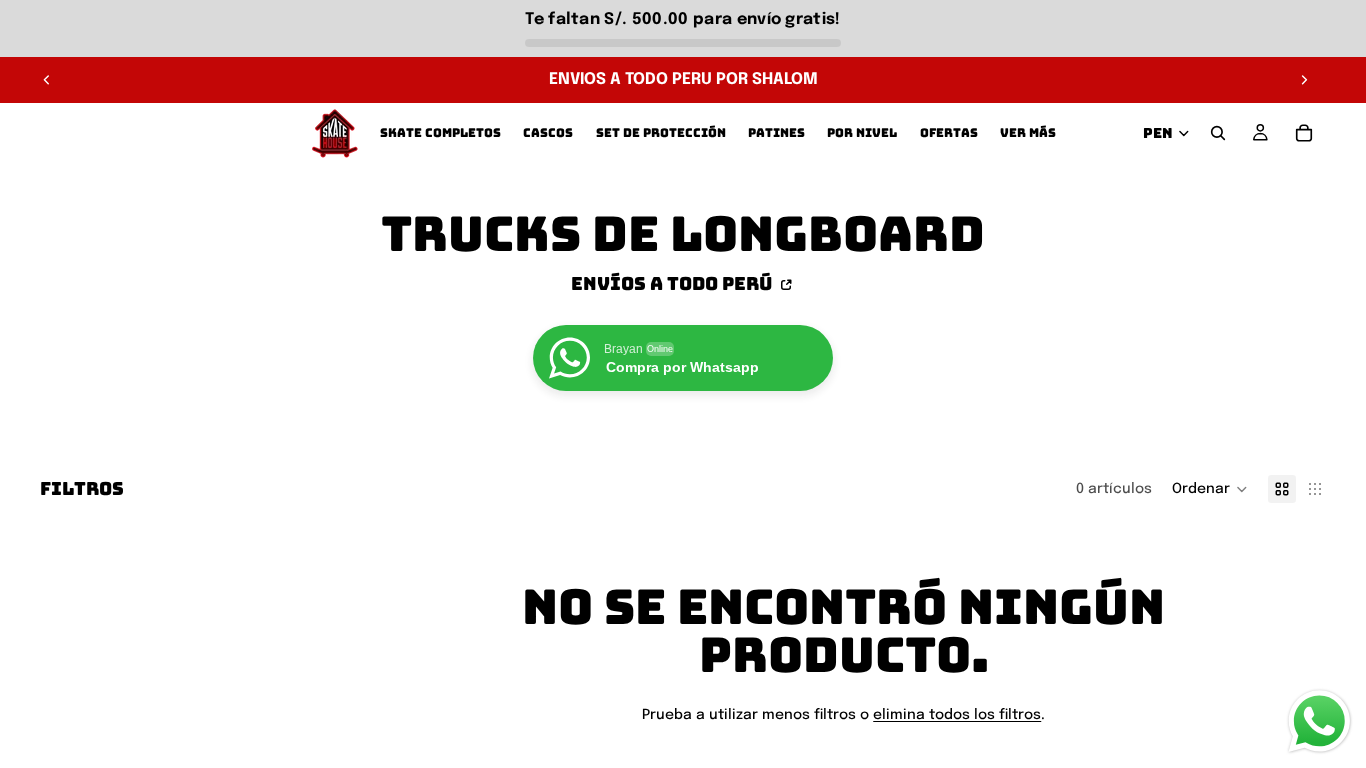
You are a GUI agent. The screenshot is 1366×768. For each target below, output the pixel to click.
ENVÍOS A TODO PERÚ (673, 282)
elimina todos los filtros (957, 715)
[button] (1210, 489)
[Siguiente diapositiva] (1304, 80)
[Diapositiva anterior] (47, 80)
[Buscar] (1218, 133)
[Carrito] (1304, 133)
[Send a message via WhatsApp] (1319, 721)
